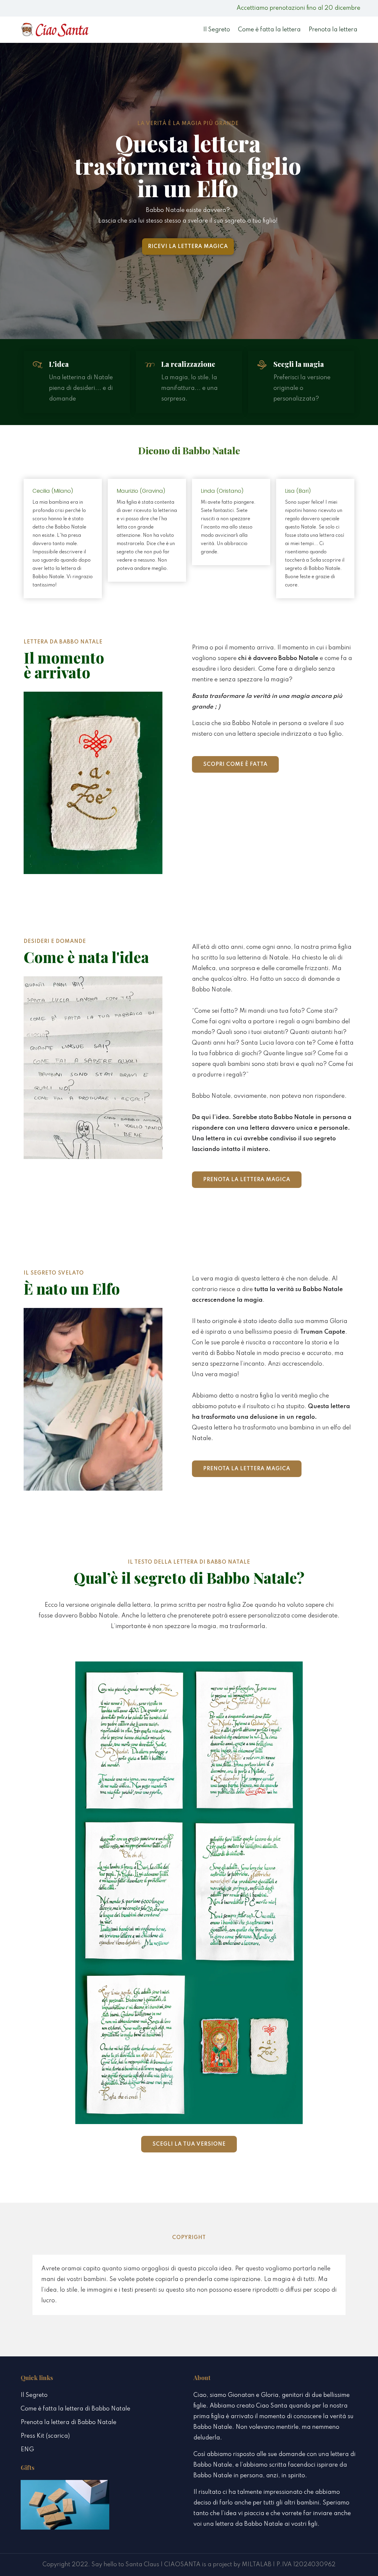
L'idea (59, 364)
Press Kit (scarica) (45, 2436)
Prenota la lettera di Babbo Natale (69, 2423)
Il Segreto (217, 30)
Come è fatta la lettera (269, 30)
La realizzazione (188, 364)
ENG (27, 2450)
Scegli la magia (299, 364)
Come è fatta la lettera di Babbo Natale (75, 2409)
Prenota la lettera (333, 30)
